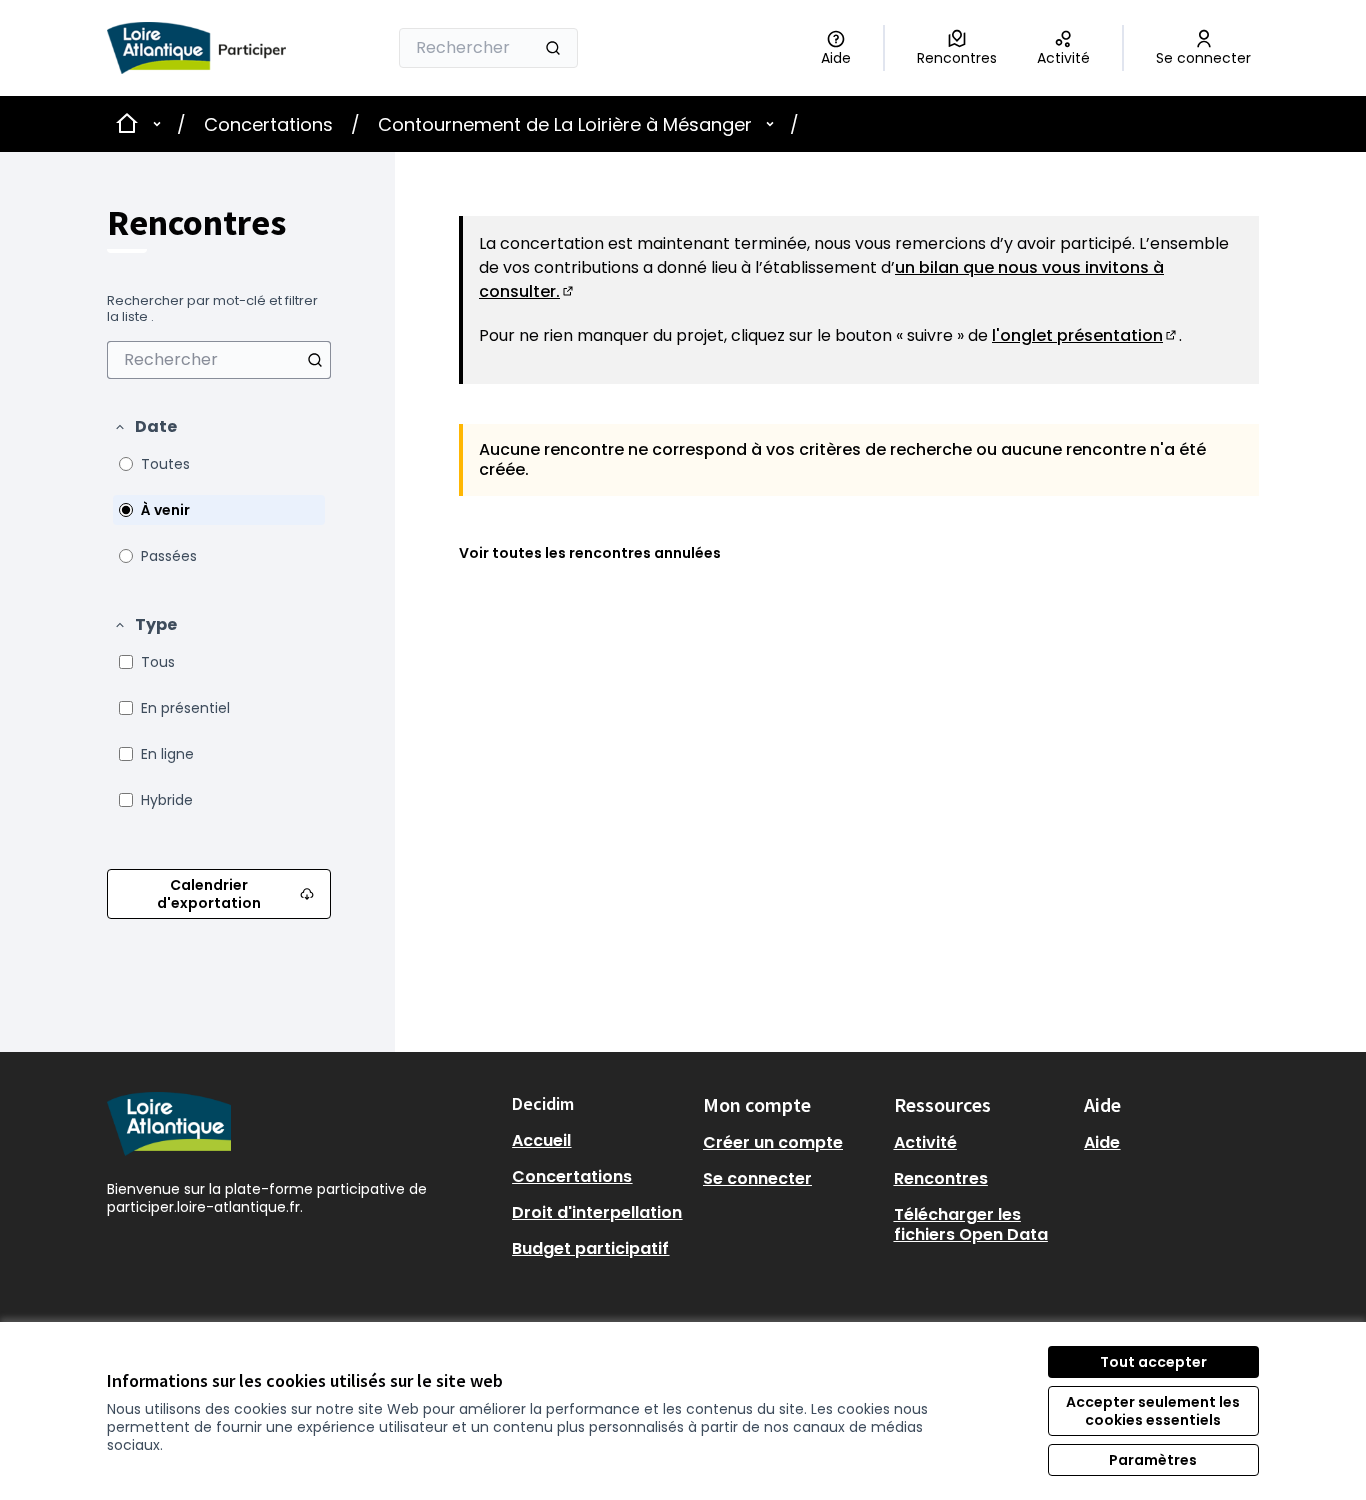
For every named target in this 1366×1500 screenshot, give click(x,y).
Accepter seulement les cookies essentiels (1153, 1411)
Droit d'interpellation (597, 1212)
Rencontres (941, 1178)
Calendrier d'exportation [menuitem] (209, 894)
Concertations (268, 124)
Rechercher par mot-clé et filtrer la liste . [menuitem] (212, 309)
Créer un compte (773, 1142)
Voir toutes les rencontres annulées (590, 553)
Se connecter (757, 1178)
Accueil (541, 1140)
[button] (145, 427)
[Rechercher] (553, 48)
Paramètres (1153, 1460)
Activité (925, 1142)
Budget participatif (590, 1248)
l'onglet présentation (1085, 335)
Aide (1102, 1142)
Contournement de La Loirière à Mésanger (565, 124)
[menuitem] (219, 360)
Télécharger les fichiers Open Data (971, 1224)
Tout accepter (1153, 1362)
